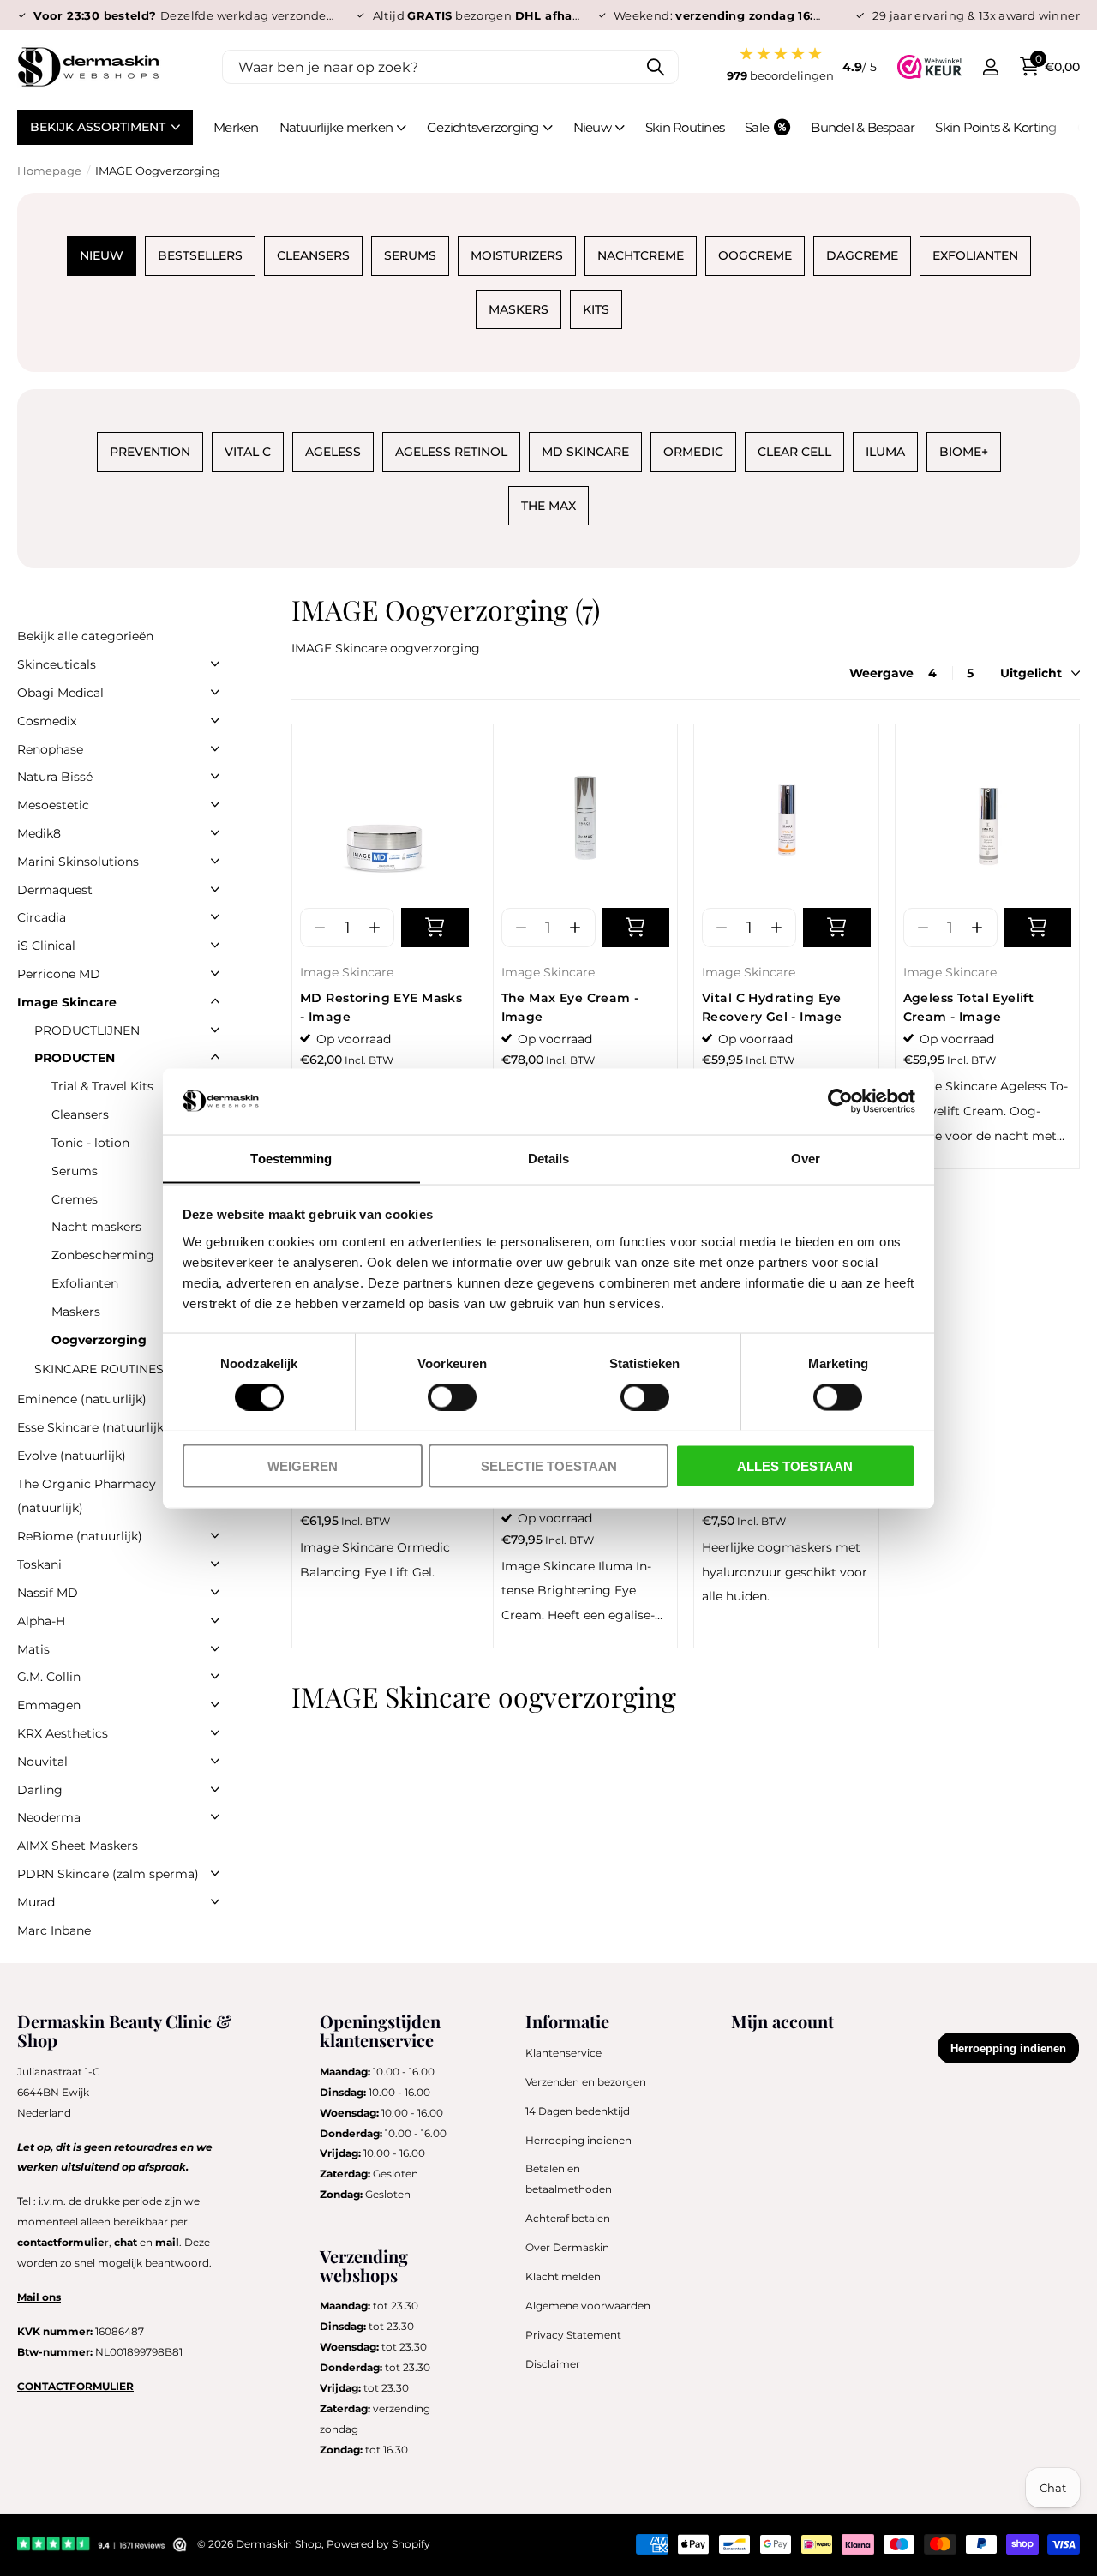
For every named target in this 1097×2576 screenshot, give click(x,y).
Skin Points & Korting (995, 127)
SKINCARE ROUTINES (99, 1369)
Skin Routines (685, 127)
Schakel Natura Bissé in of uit (215, 776)
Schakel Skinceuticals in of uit (215, 664)
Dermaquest (55, 890)
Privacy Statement (573, 2335)
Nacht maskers (96, 1227)
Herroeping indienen (578, 2140)
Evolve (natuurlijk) (72, 1456)
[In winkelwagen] (435, 928)
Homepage (49, 171)
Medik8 (39, 833)
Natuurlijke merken (336, 127)
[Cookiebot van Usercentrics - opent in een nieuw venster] (840, 1101)
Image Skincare (347, 972)
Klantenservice (563, 2053)
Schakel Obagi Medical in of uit (215, 692)
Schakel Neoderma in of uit (215, 1816)
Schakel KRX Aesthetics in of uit (215, 1732)
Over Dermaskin (567, 2247)
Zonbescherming (103, 1255)
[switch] (452, 1396)
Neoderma (49, 1817)
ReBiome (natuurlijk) (80, 1536)
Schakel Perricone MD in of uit (215, 973)
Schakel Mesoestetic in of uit (215, 804)
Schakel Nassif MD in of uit (215, 1592)
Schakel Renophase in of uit (215, 748)
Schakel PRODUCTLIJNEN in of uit (215, 1030)
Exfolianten (85, 1283)
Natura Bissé (55, 777)
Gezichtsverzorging (483, 127)
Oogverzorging (99, 1340)
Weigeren (303, 1465)
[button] (374, 928)
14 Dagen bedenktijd (578, 2111)
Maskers (76, 1312)
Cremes (75, 1199)
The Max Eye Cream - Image (570, 1007)
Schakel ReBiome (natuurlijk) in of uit (215, 1535)
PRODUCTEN (75, 1058)
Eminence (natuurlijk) (82, 1399)
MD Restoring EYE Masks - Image (381, 1007)
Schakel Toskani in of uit (215, 1564)
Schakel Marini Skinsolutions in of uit (215, 861)
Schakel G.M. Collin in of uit (215, 1676)
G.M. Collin (49, 1677)
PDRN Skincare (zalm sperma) (108, 1874)
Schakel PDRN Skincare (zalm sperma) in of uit (215, 1873)
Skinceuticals (57, 664)
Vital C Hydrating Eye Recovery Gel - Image (772, 1007)
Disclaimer (553, 2364)
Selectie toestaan (549, 1465)
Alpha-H (41, 1621)
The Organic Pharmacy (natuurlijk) (87, 1496)
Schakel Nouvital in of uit (215, 1761)
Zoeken (655, 67)
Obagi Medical (60, 693)
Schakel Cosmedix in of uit (215, 720)
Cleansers (80, 1114)
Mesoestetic (53, 805)
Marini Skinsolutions (78, 862)
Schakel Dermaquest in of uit (215, 889)
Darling (40, 1790)
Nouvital (42, 1762)
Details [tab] (549, 1158)
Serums (75, 1171)
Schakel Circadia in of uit (215, 916)
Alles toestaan (795, 1465)
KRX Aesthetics (63, 1733)
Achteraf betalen (568, 2218)
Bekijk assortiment (99, 127)
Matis (33, 1649)
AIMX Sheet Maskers (78, 1846)
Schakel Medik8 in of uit (215, 832)
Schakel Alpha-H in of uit (215, 1620)
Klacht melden (563, 2276)
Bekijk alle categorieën (85, 636)
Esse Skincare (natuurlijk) (93, 1427)
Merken (236, 127)
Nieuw (592, 127)
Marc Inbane (54, 1930)
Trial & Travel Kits (102, 1086)
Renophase (50, 749)
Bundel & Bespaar (863, 127)
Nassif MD (48, 1593)
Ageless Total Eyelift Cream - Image (969, 1007)
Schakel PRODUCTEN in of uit (215, 1057)
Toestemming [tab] (291, 1158)
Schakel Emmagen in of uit (215, 1704)
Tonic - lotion (90, 1143)
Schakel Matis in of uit (215, 1648)
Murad (36, 1902)
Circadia (42, 917)
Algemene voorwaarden (588, 2306)
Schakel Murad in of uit (215, 1901)
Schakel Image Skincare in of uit (215, 1001)
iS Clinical (46, 946)
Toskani (39, 1564)
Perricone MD (59, 974)
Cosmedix (47, 721)
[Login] (990, 67)
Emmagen (49, 1705)
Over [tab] (806, 1158)
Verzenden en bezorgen (586, 2082)
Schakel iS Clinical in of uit (215, 945)
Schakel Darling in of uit (215, 1789)
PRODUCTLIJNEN (87, 1030)
